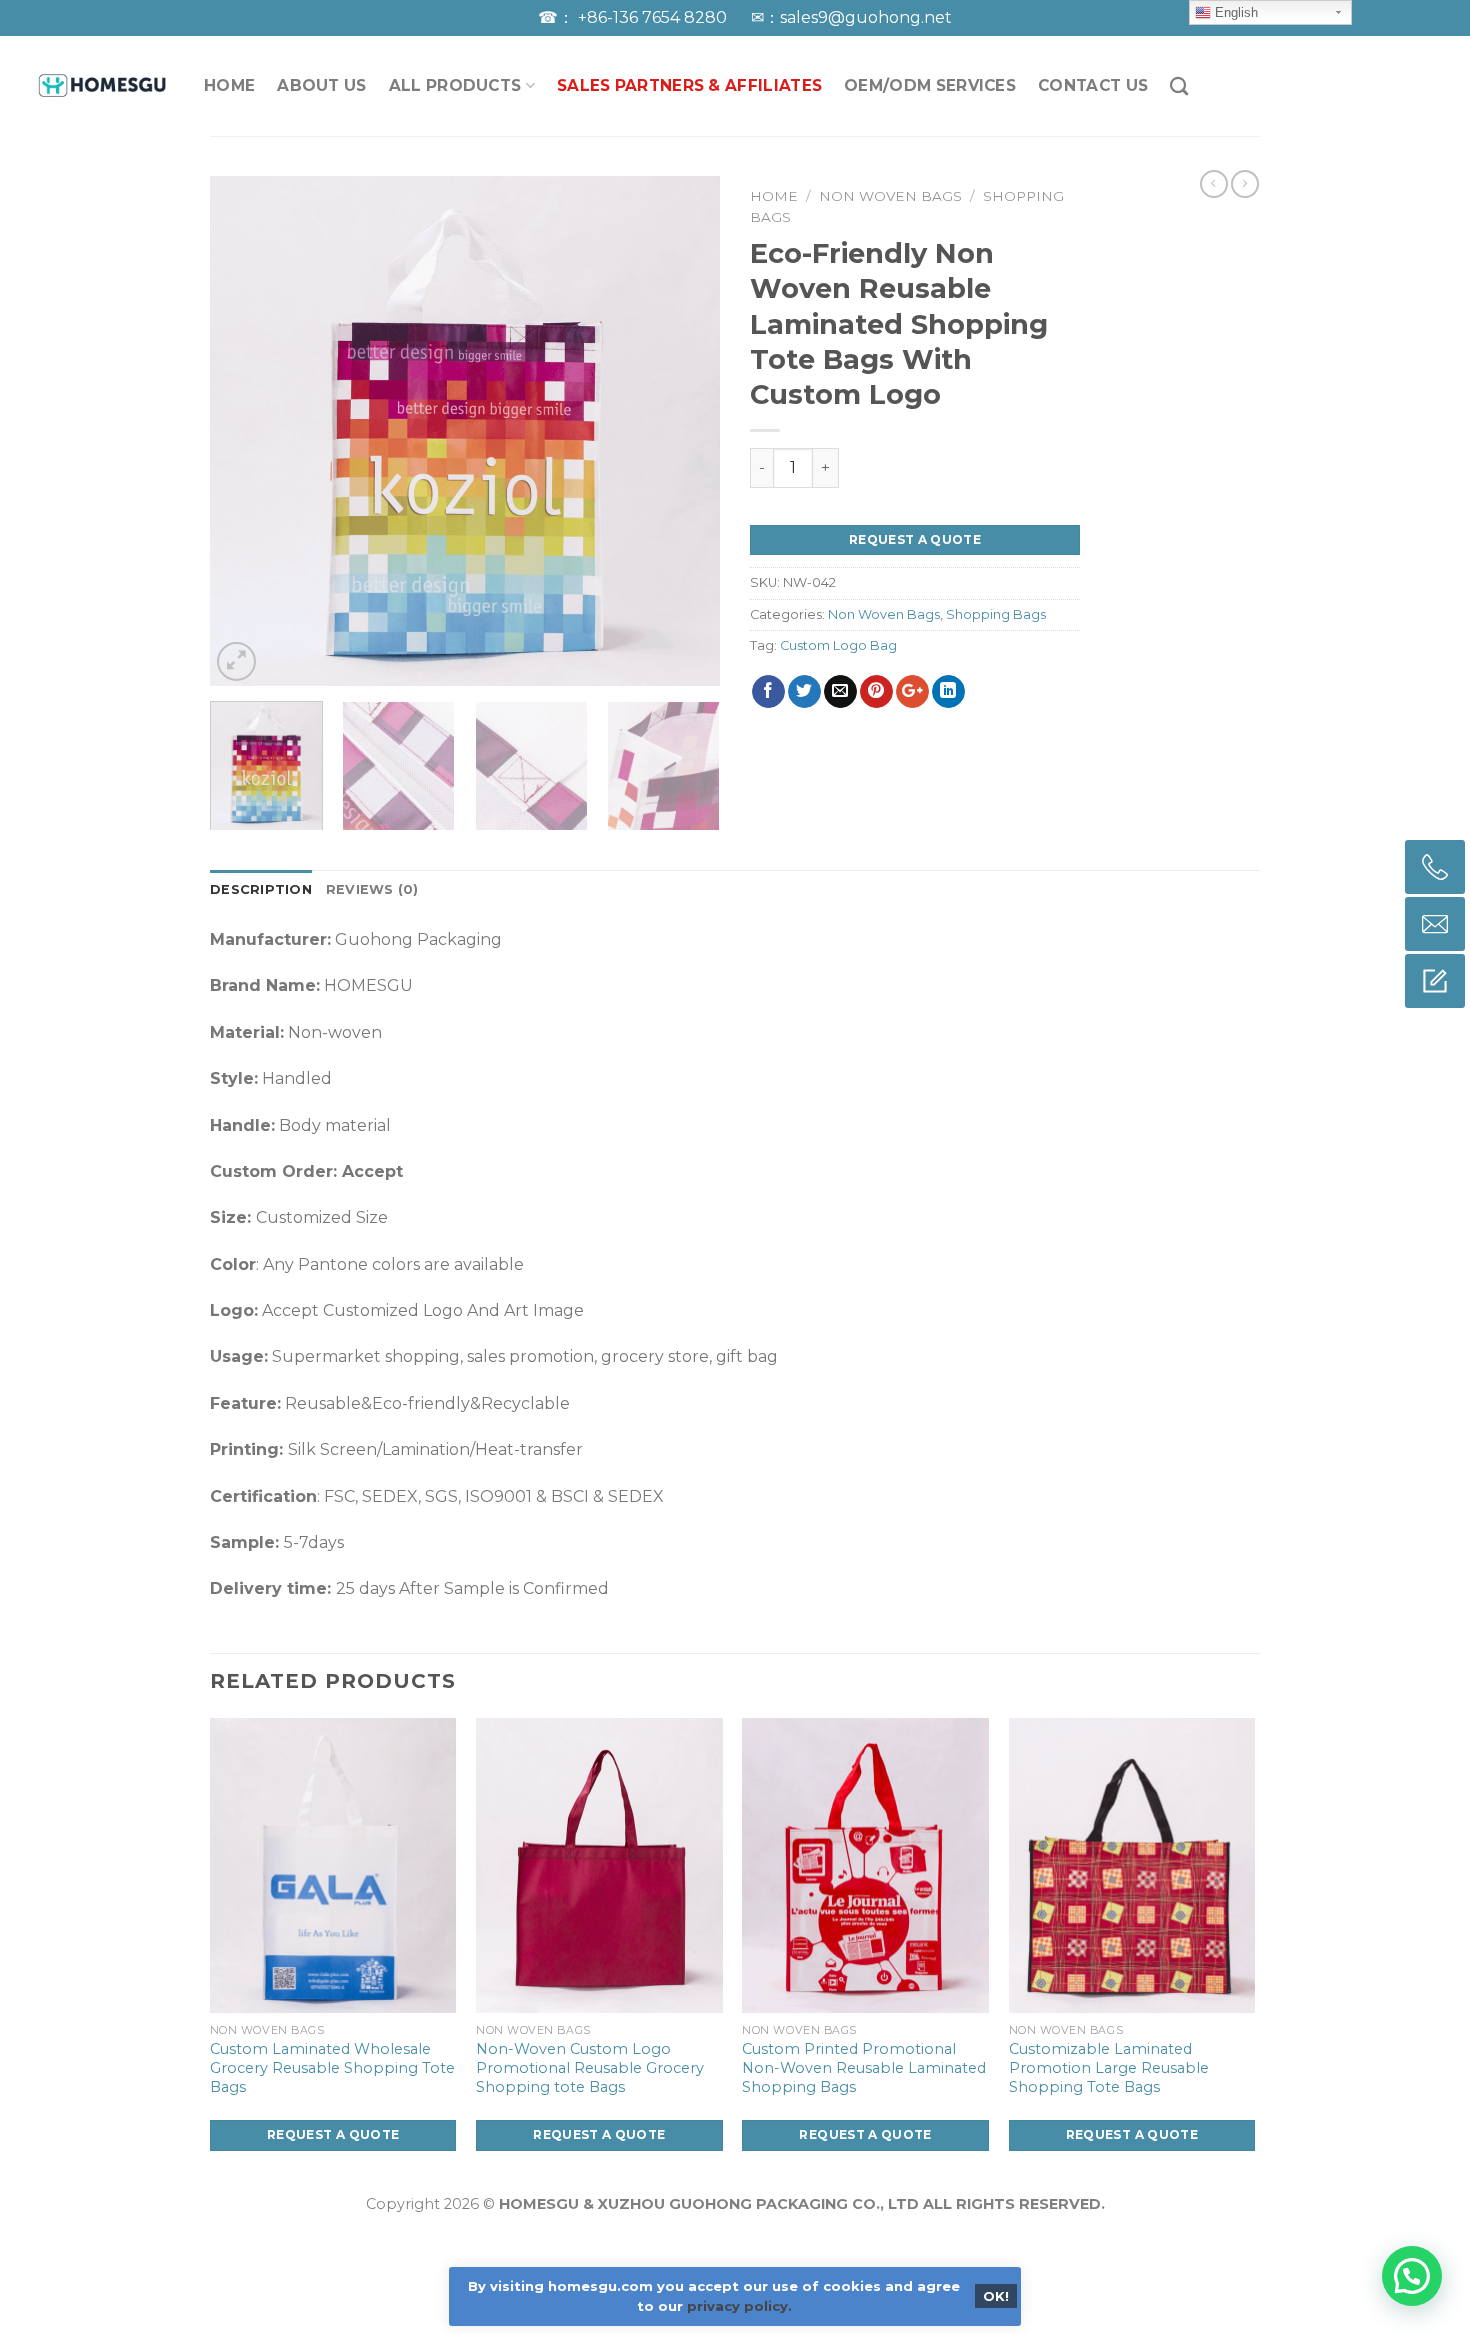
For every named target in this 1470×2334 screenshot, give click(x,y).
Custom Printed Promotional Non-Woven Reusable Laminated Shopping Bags (864, 2067)
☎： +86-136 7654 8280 (634, 17)
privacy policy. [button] (739, 2306)
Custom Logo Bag (838, 645)
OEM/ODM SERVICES (930, 85)
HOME (229, 85)
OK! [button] (996, 2296)
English (1234, 12)
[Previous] (245, 431)
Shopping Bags (996, 614)
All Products (455, 85)
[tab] (261, 890)
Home (774, 196)
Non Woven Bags (890, 196)
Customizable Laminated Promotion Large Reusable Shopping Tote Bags (1109, 2067)
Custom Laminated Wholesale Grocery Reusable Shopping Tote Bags (332, 2067)
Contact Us (1093, 85)
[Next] (685, 431)
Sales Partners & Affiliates (689, 85)
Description (261, 889)
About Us (321, 85)
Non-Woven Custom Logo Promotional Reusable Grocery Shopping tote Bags (590, 2067)
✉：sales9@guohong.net (851, 17)
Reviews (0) (372, 889)
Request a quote (915, 539)
